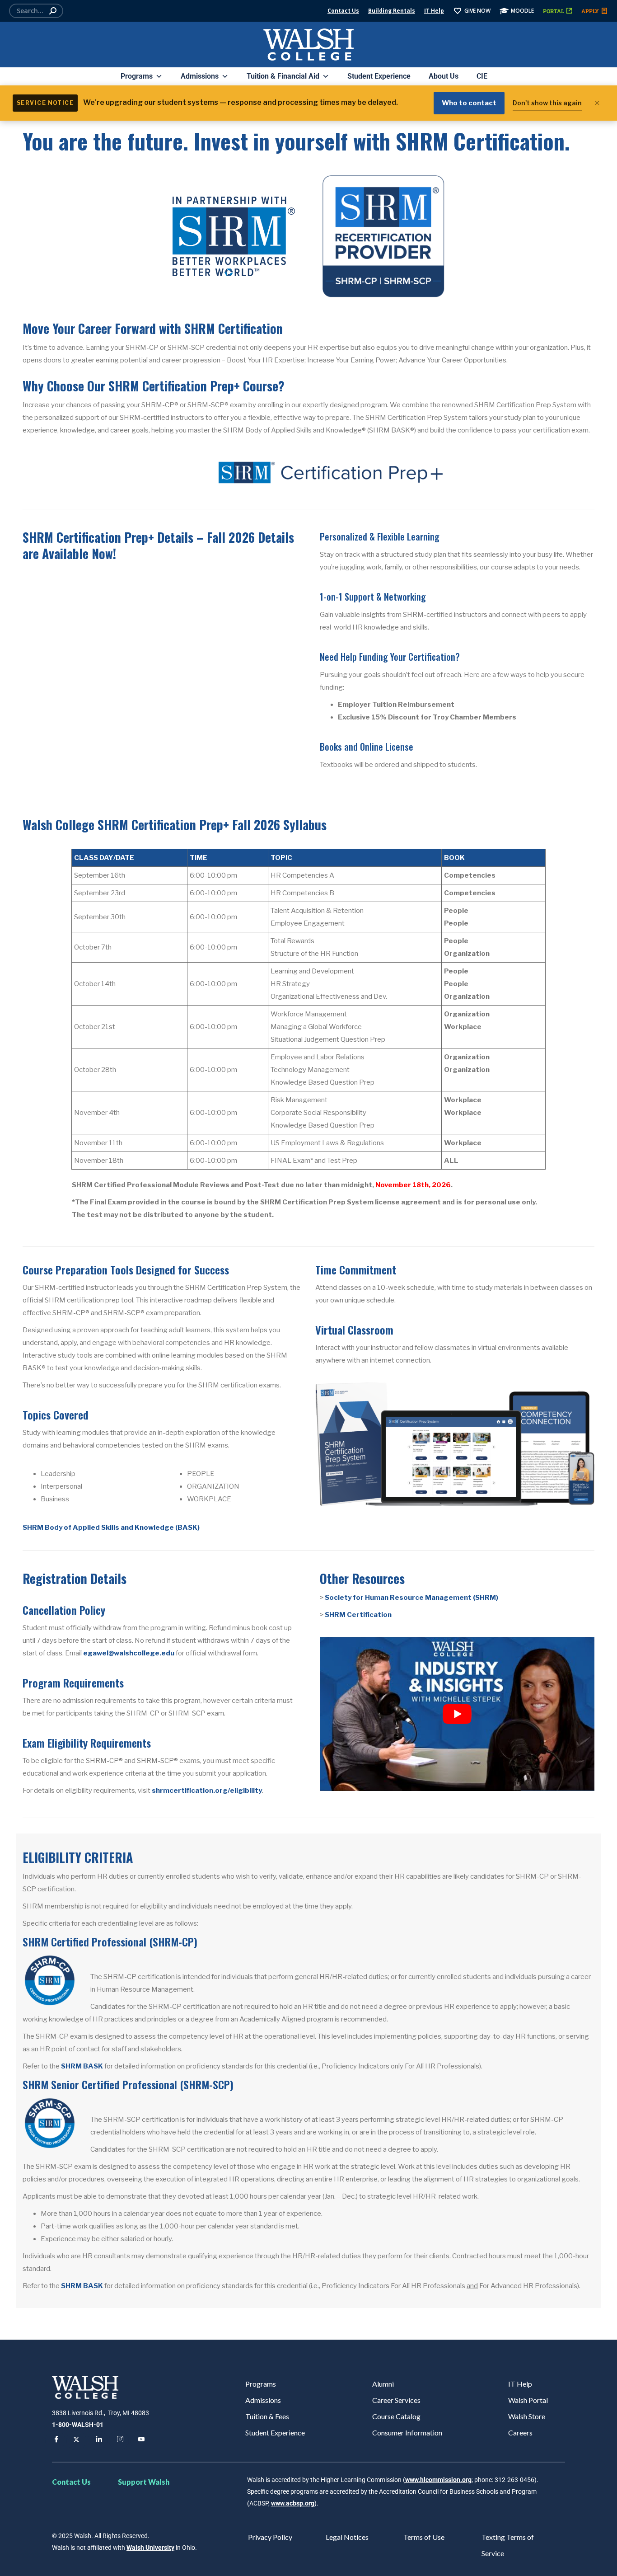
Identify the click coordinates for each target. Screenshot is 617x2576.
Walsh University (150, 2548)
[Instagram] (119, 2440)
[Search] (53, 11)
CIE (482, 76)
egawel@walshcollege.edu (129, 1653)
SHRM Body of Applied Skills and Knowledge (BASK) (111, 1528)
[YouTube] (140, 2440)
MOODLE (522, 11)
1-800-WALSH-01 (78, 2425)
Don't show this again (547, 103)
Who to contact (469, 103)
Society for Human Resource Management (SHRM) (411, 1598)
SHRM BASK (82, 2066)
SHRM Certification (358, 1615)
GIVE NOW (477, 11)
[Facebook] (55, 2440)
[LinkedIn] (98, 2440)
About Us (444, 76)
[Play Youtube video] (457, 1714)
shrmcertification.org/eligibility (207, 1791)
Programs (137, 76)
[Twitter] (76, 2440)
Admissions (200, 76)
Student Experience (379, 76)
